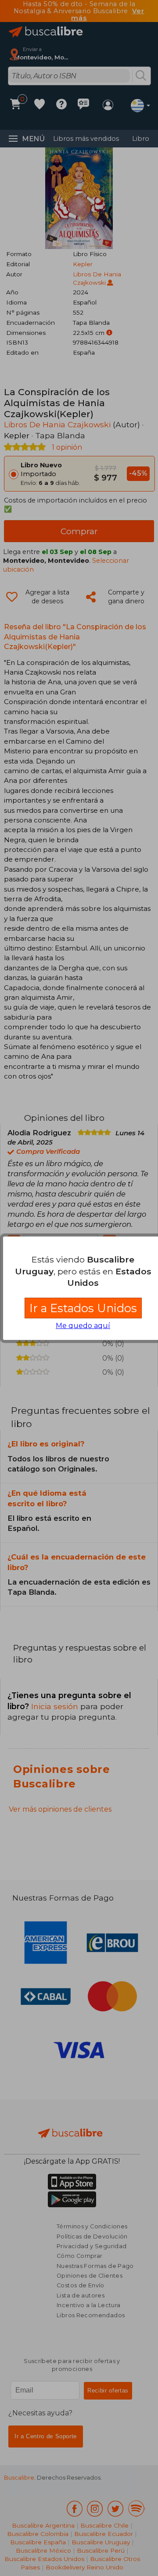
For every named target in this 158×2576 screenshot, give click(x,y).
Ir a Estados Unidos (83, 1308)
